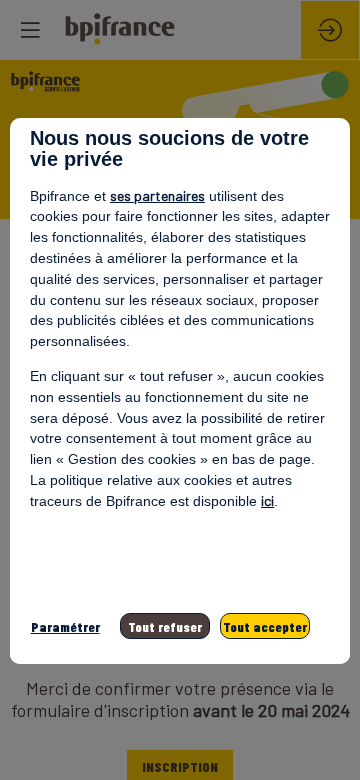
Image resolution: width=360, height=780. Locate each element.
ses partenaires (157, 195)
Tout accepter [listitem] (265, 626)
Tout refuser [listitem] (165, 626)
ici (267, 500)
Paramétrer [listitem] (65, 626)
